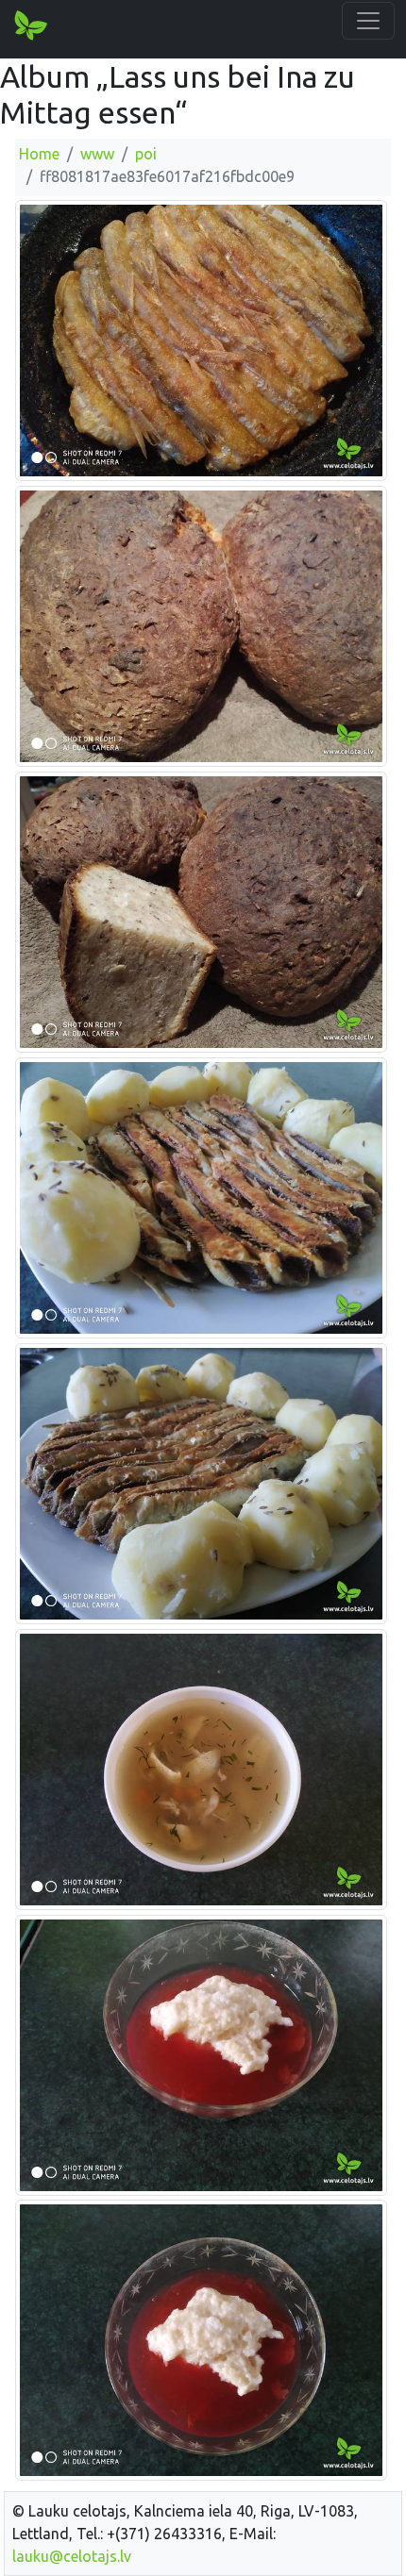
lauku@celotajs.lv (72, 2556)
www (97, 154)
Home (39, 154)
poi (146, 154)
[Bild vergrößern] (201, 339)
